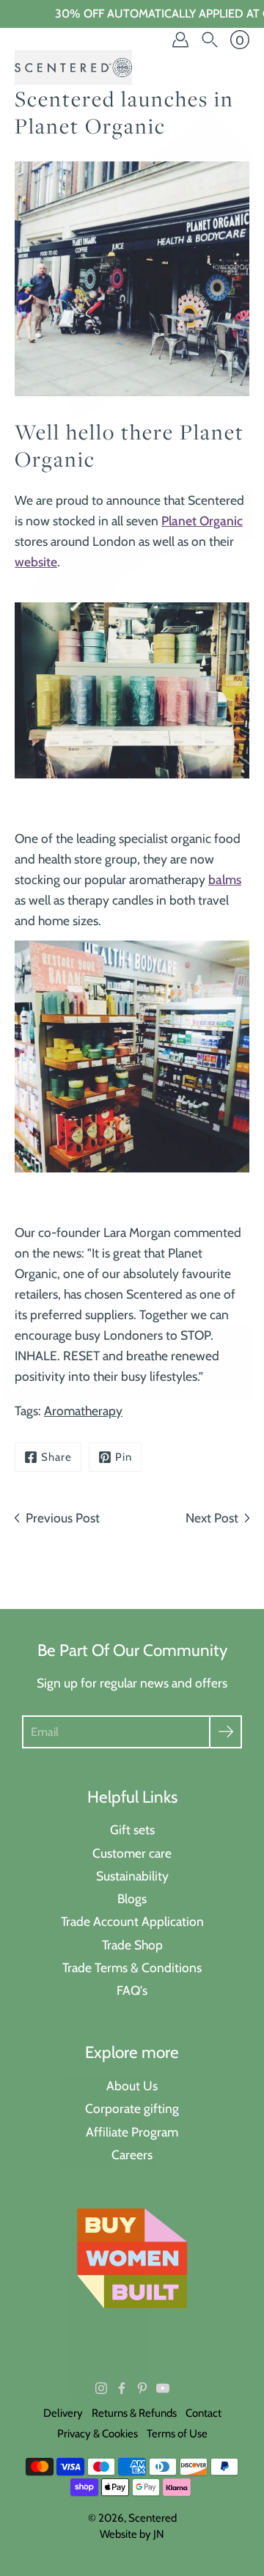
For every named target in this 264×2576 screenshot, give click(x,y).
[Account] (180, 40)
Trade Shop (132, 1945)
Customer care (132, 1853)
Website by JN (132, 2534)
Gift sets (132, 1829)
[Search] (210, 40)
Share (56, 1457)
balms (225, 879)
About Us (132, 2086)
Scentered (153, 2518)
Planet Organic (202, 521)
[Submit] (225, 1732)
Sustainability (132, 1876)
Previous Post (63, 1518)
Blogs (132, 1898)
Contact (203, 2413)
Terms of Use (177, 2434)
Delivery (63, 2413)
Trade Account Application (132, 1921)
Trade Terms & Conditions (132, 1967)
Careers (132, 2154)
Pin (124, 1457)
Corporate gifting (132, 2108)
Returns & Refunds (134, 2413)
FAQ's (132, 1990)
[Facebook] (122, 2388)
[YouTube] (163, 2388)
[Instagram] (101, 2388)
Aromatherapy (83, 1411)
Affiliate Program (132, 2132)
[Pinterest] (142, 2388)
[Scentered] (73, 67)
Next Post (212, 1518)
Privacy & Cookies (98, 2434)
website (36, 562)
